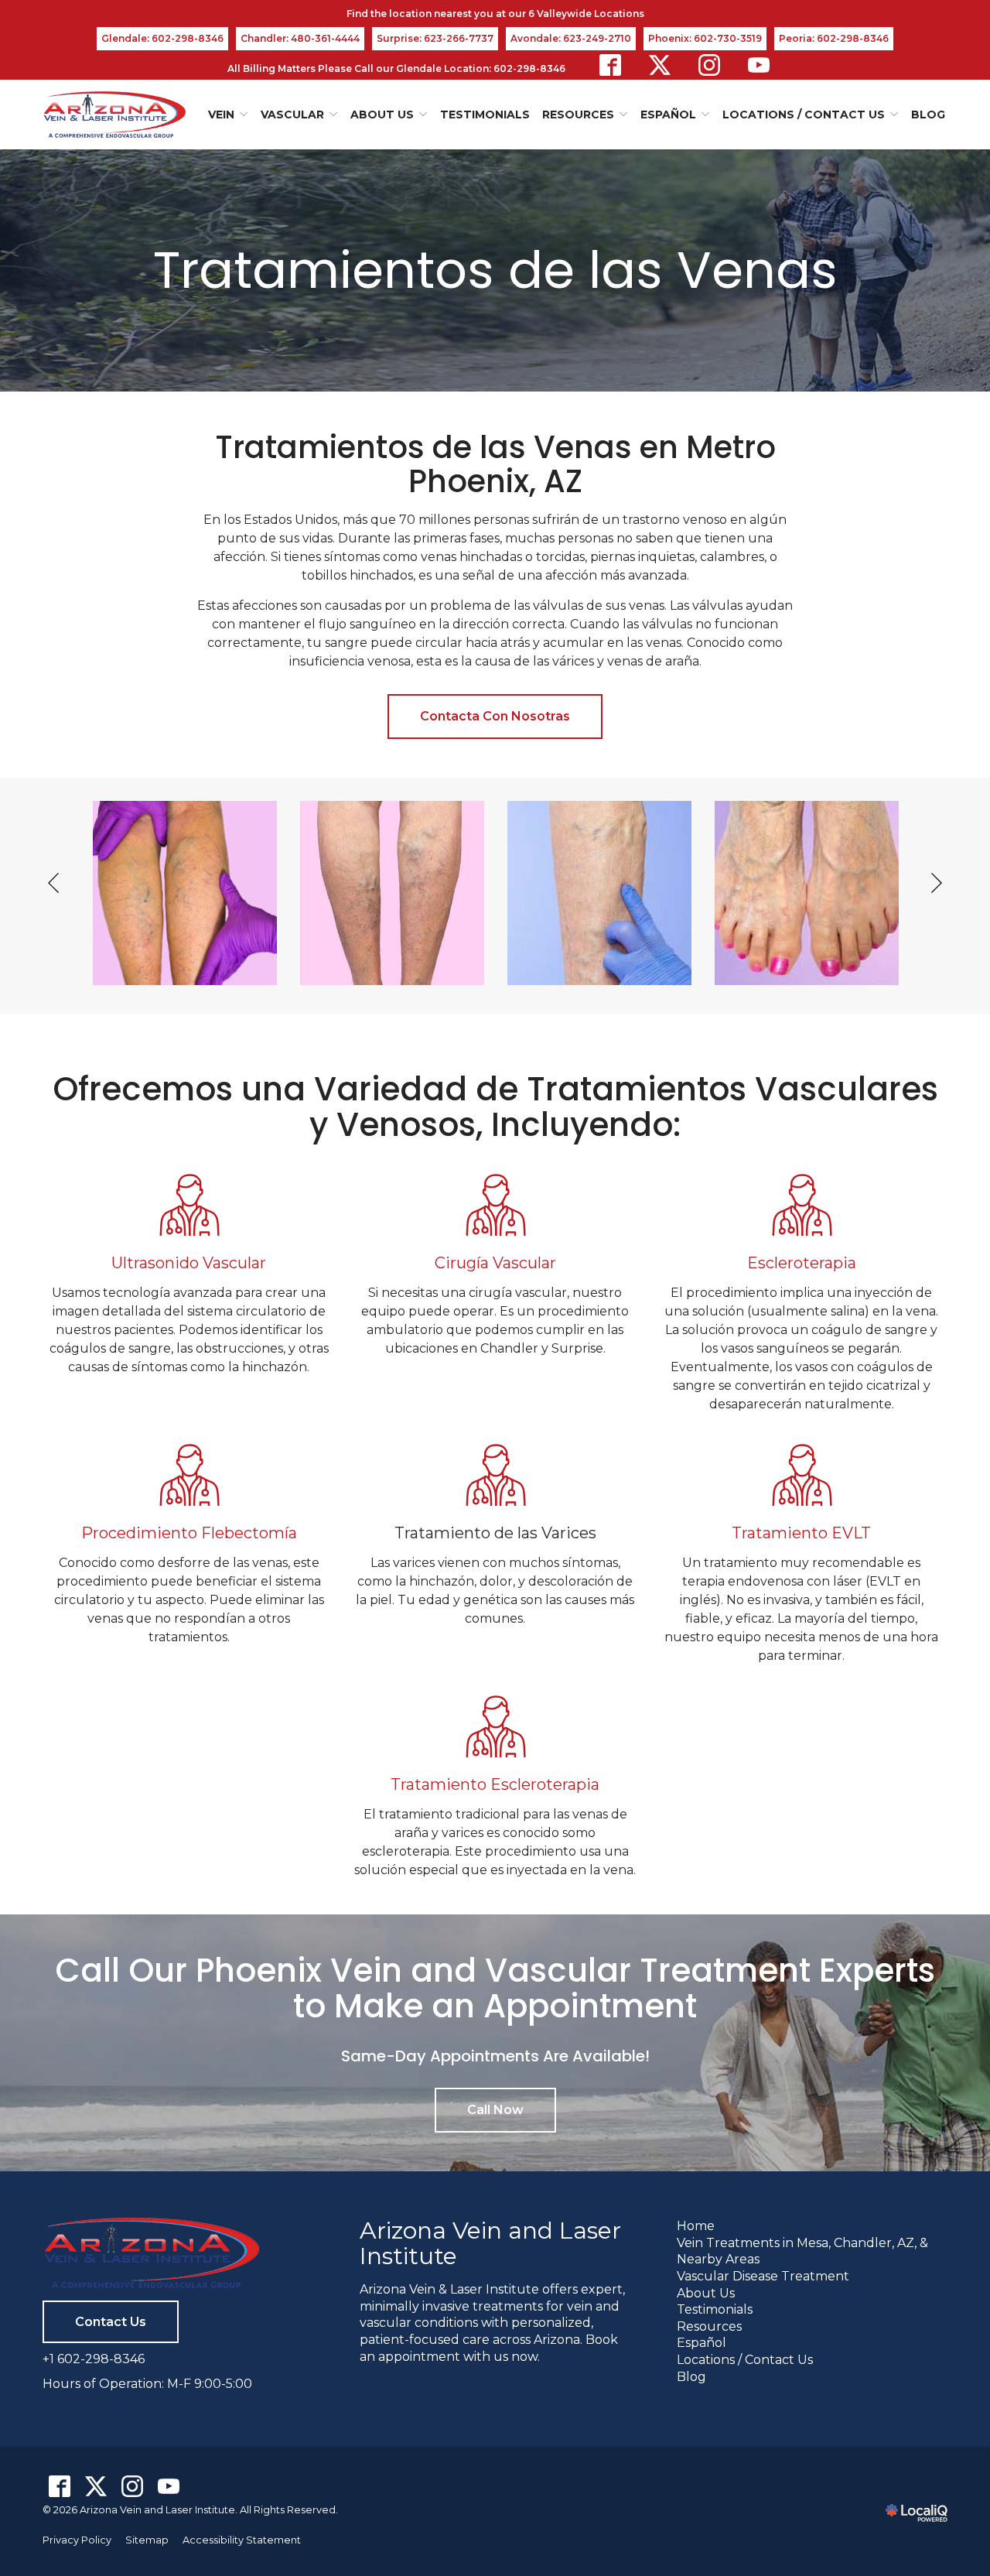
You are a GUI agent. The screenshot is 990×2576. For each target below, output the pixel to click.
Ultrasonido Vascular (189, 1263)
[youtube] (759, 65)
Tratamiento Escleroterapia (495, 1784)
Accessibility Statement (242, 2540)
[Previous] (55, 883)
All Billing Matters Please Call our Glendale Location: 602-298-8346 (396, 68)
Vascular (292, 115)
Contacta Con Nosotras (495, 716)
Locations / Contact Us (804, 115)
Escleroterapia (802, 1263)
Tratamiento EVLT (801, 1533)
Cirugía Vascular (495, 1263)
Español (702, 2343)
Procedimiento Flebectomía (189, 1533)
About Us (382, 115)
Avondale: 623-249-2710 (571, 38)
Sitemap (147, 2540)
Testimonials (485, 115)
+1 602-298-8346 (94, 2359)
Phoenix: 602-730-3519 (705, 38)
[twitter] (660, 65)
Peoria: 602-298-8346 (834, 38)
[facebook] (610, 65)
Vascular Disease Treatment (763, 2276)
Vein (221, 115)
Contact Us (111, 2322)
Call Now (495, 2110)
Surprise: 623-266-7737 (435, 38)
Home (696, 2226)
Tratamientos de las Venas (495, 270)
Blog (928, 115)
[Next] (935, 883)
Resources (709, 2326)
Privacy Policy (77, 2540)
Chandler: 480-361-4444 (300, 38)
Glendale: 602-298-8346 (162, 38)
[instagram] (709, 65)
